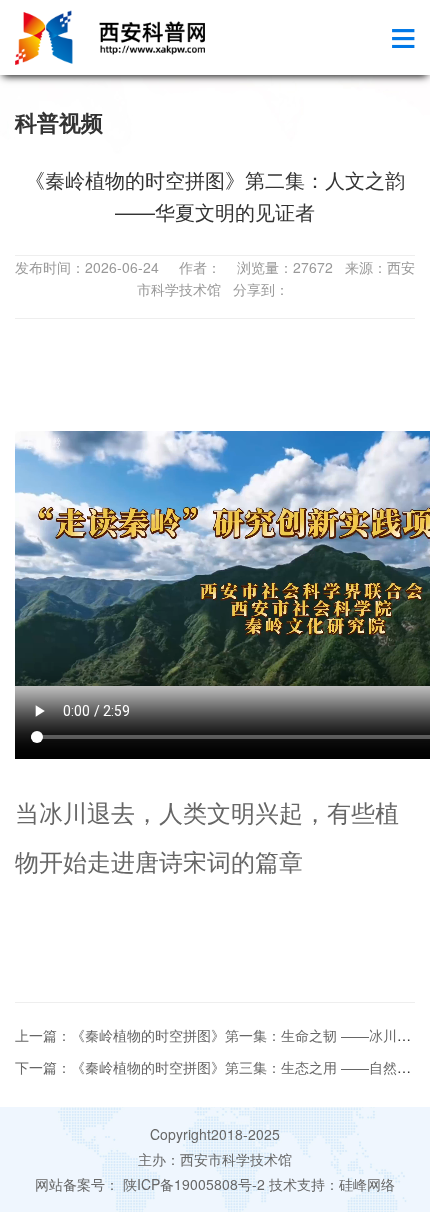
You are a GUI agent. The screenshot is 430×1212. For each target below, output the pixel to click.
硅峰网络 (367, 1184)
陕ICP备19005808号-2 (194, 1184)
